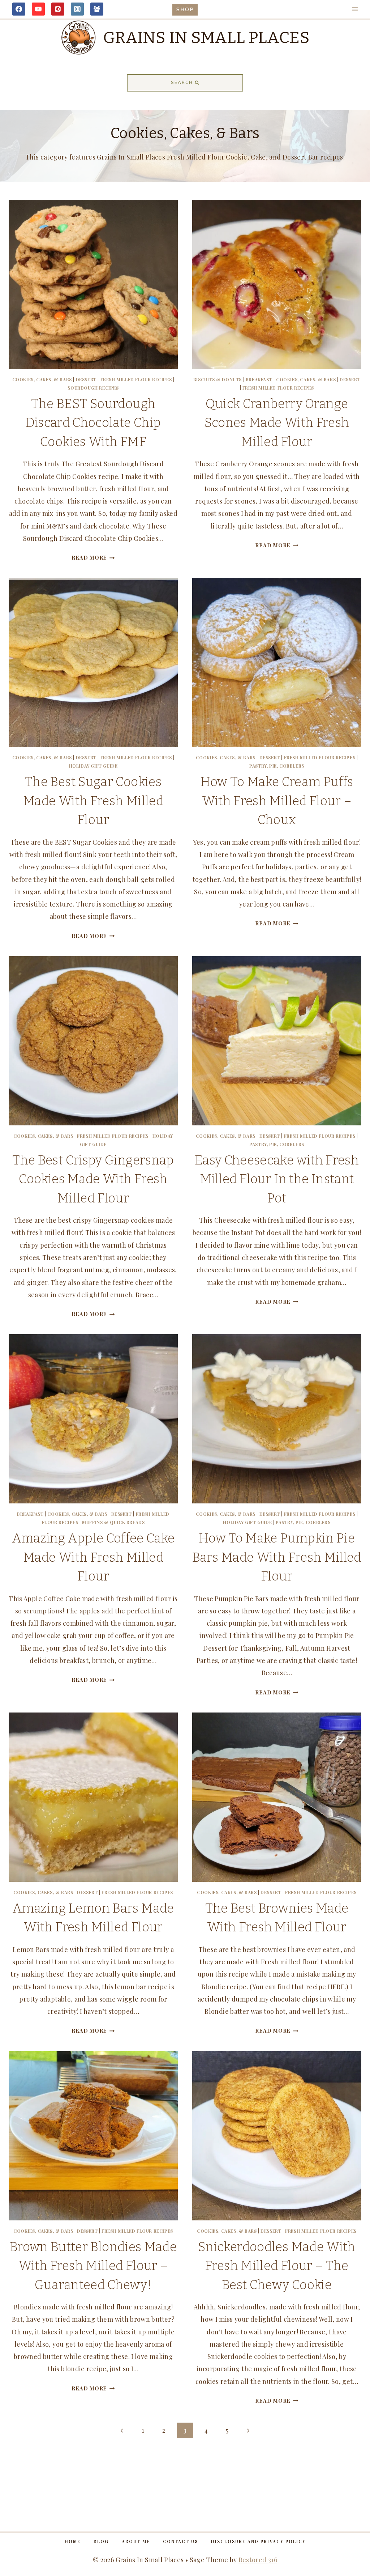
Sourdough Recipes (93, 388)
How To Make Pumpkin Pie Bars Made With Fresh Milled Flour (277, 1557)
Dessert (86, 379)
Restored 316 (258, 2560)
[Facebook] (19, 9)
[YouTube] (38, 9)
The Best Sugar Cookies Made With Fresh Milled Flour (93, 801)
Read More (93, 557)
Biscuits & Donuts (218, 379)
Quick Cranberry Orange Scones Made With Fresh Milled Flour (277, 423)
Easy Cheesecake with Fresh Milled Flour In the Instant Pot (277, 1179)
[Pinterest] (58, 9)
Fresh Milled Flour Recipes (136, 379)
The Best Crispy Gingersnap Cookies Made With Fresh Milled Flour (93, 1179)
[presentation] (93, 284)
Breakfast (259, 379)
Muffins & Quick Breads (113, 1522)
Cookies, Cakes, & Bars (42, 379)
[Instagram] (77, 9)
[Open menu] (355, 9)
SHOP (185, 9)
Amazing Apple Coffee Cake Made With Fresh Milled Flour (93, 1557)
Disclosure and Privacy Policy (258, 2541)
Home (73, 2541)
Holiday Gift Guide (93, 766)
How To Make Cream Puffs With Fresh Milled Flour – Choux (277, 801)
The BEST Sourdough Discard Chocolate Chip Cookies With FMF (93, 423)
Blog (101, 2541)
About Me (136, 2541)
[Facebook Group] (97, 9)
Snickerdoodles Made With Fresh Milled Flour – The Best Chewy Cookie (277, 2266)
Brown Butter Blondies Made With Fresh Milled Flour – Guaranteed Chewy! (93, 2266)
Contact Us (180, 2541)
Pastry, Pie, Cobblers (277, 766)
